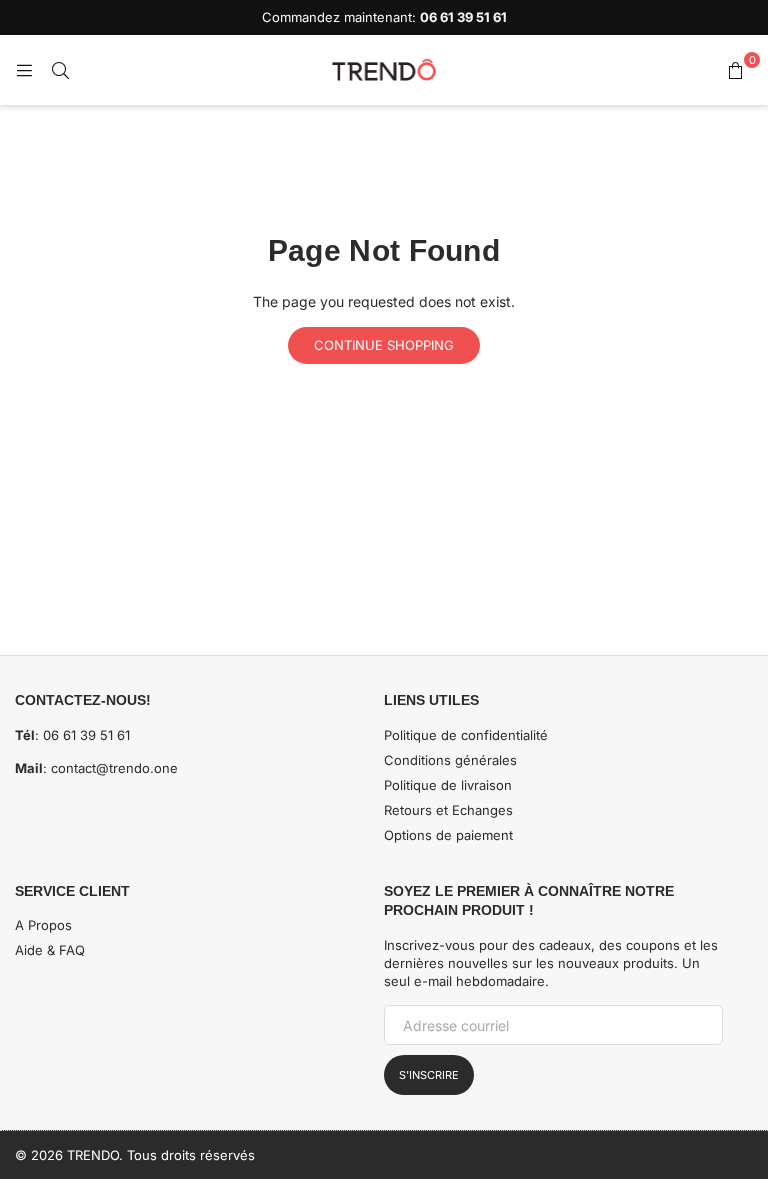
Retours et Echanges (448, 810)
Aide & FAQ (50, 950)
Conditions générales (450, 760)
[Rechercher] (60, 70)
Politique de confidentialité (466, 735)
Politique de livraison (448, 785)
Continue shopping (384, 345)
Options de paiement (448, 835)
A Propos (43, 925)
